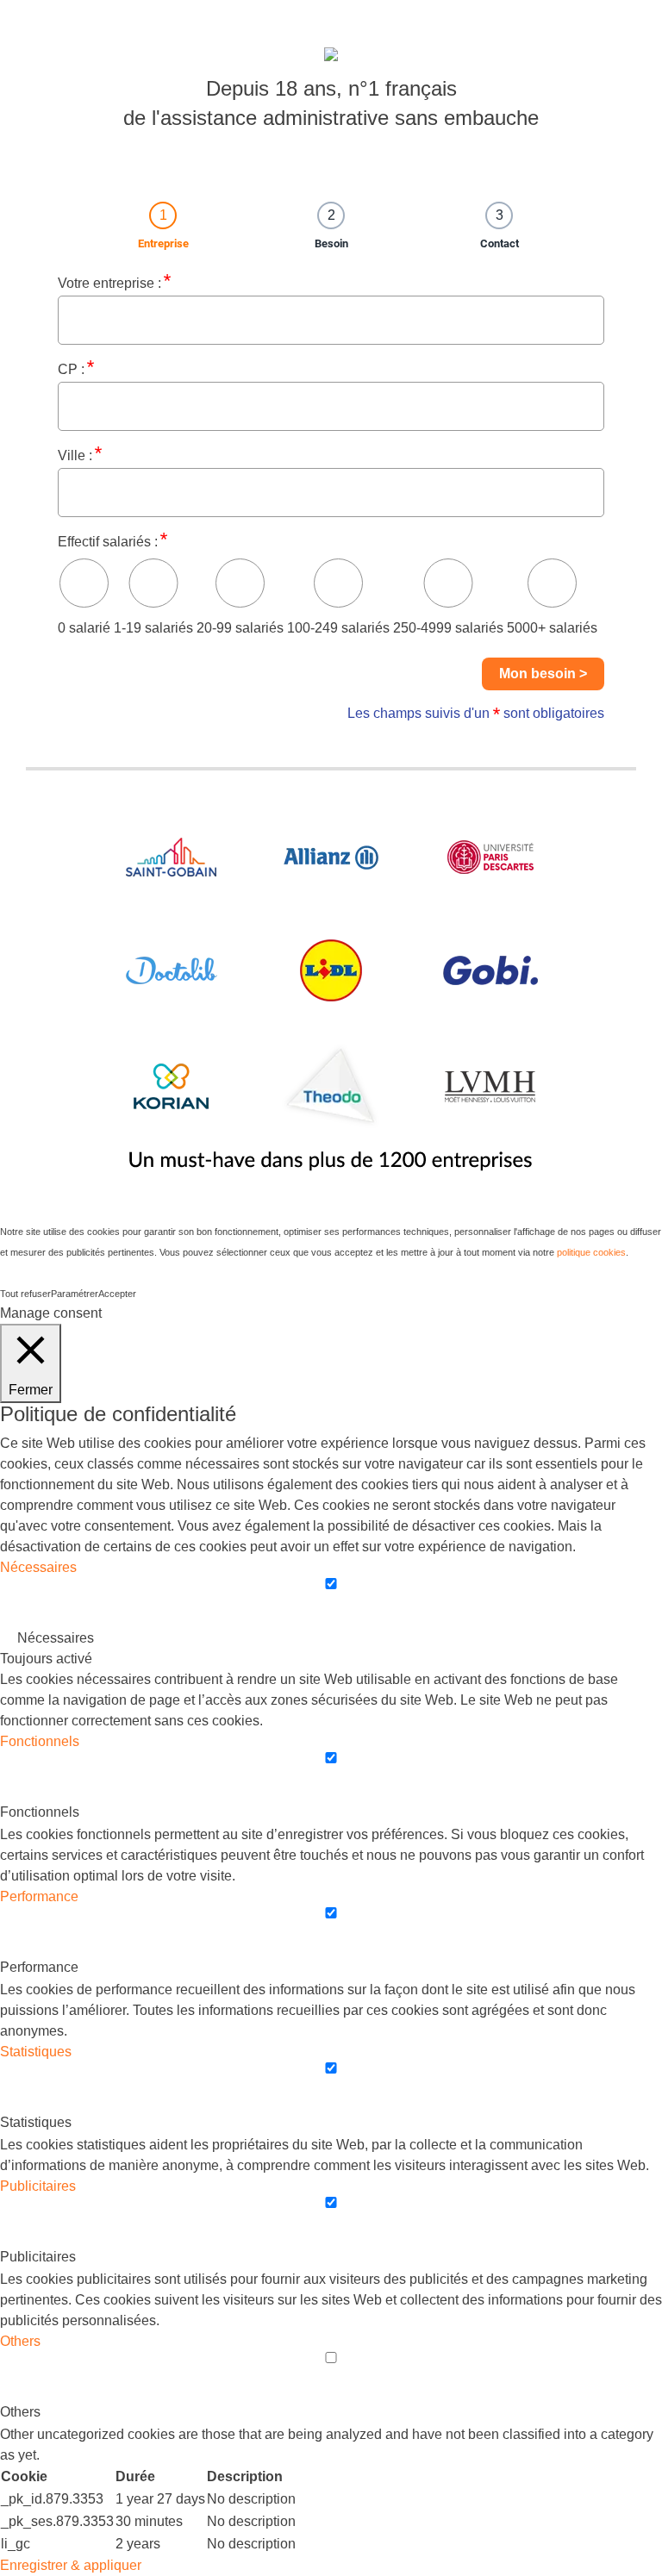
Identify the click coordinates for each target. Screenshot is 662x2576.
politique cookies (591, 1252)
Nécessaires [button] (38, 1567)
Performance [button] (39, 1896)
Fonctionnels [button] (40, 1741)
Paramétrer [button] (75, 1294)
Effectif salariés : (108, 542)
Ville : (75, 455)
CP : (71, 369)
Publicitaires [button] (38, 2186)
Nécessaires (56, 1638)
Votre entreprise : (109, 283)
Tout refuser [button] (25, 1294)
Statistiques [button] (36, 2052)
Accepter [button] (117, 1294)
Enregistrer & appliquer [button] (71, 2565)
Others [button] (20, 2341)
